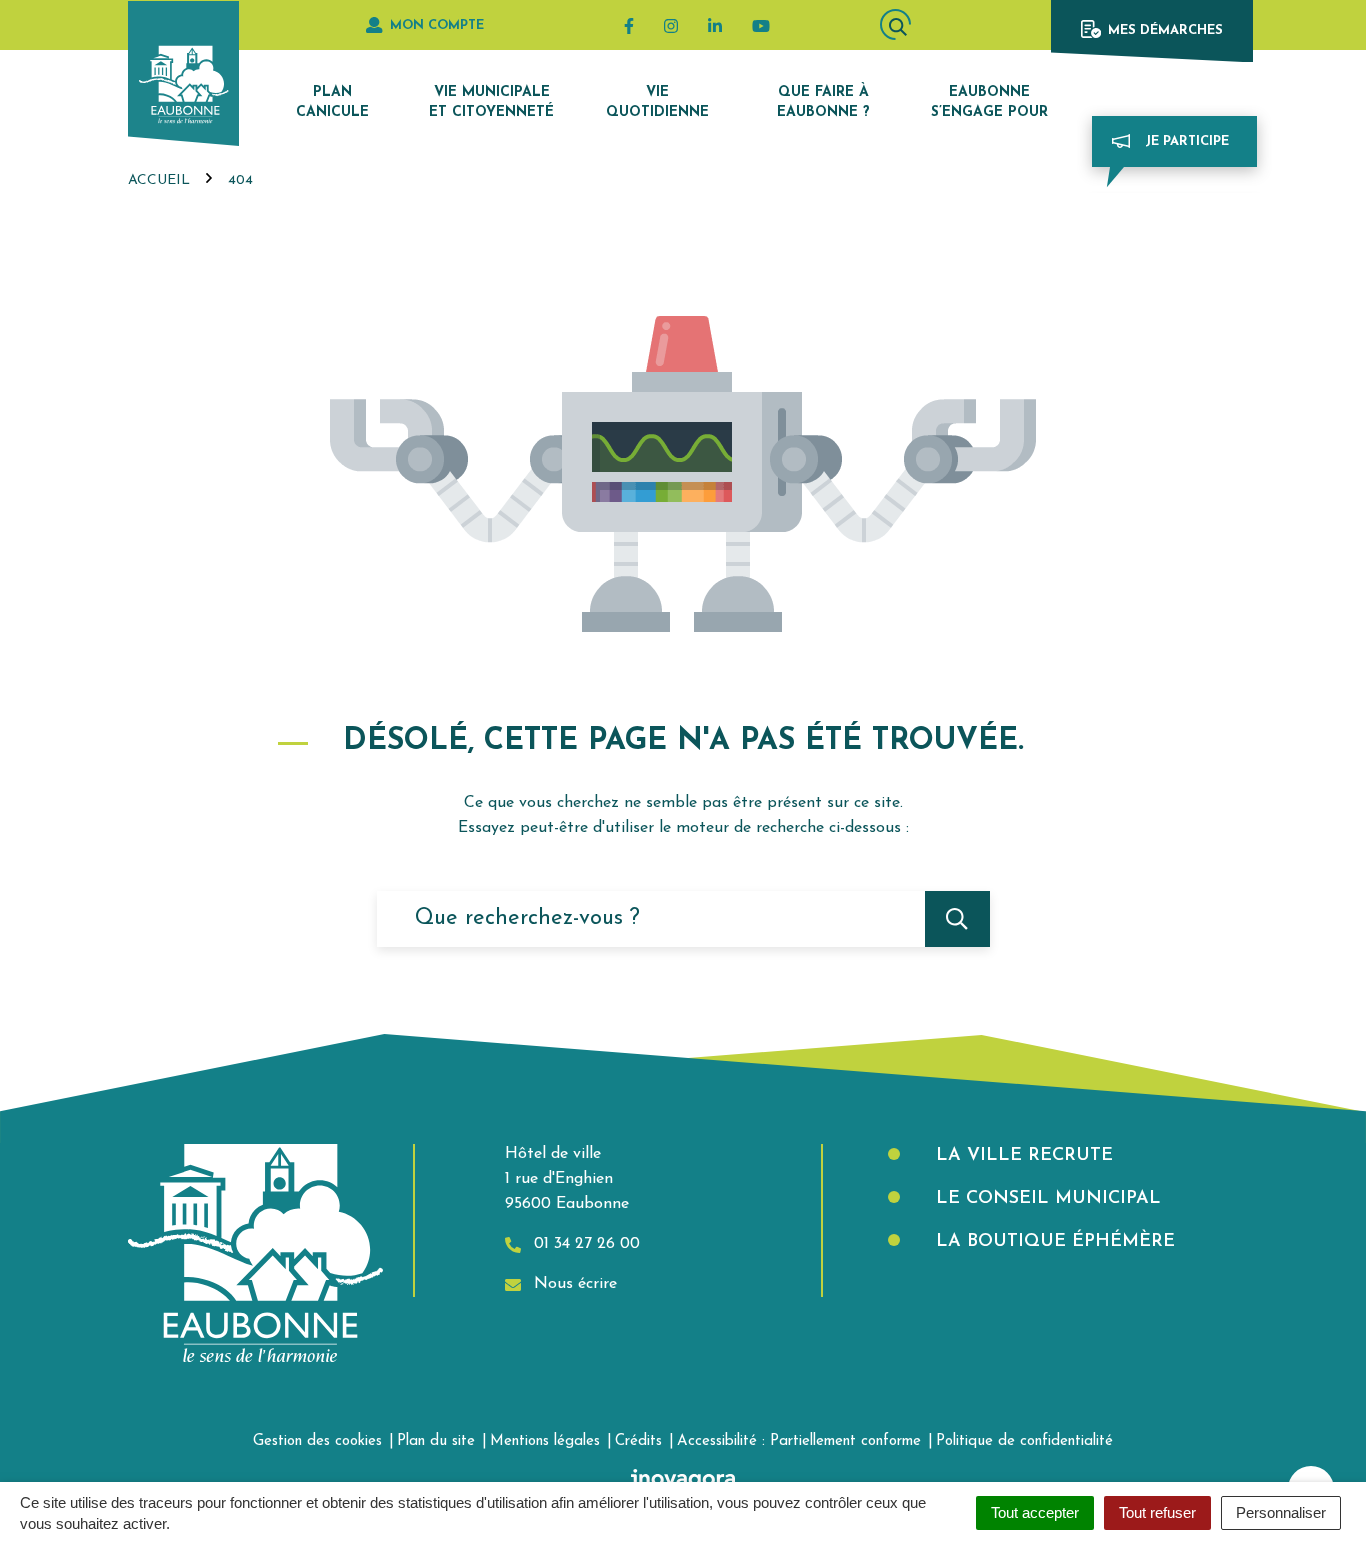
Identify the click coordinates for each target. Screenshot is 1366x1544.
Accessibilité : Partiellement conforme (799, 1441)
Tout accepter (1035, 1512)
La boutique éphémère (1052, 1242)
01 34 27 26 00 (584, 1244)
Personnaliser (1281, 1512)
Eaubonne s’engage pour (989, 102)
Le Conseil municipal (1045, 1199)
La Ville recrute (1021, 1156)
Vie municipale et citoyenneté (491, 102)
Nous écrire (573, 1284)
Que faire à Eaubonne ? (823, 102)
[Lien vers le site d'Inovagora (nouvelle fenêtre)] (683, 1479)
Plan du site (436, 1441)
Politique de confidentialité (1024, 1441)
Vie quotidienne (657, 102)
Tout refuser (1157, 1512)
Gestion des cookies (317, 1441)
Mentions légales (545, 1441)
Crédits (638, 1441)
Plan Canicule (332, 102)
